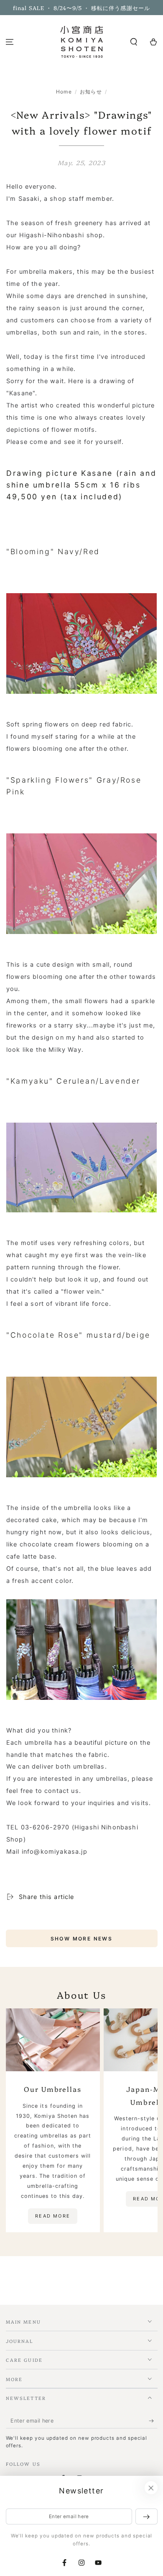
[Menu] (10, 42)
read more (53, 2216)
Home (64, 92)
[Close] (151, 2488)
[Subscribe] (153, 2421)
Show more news (82, 1939)
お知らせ (91, 92)
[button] (134, 42)
